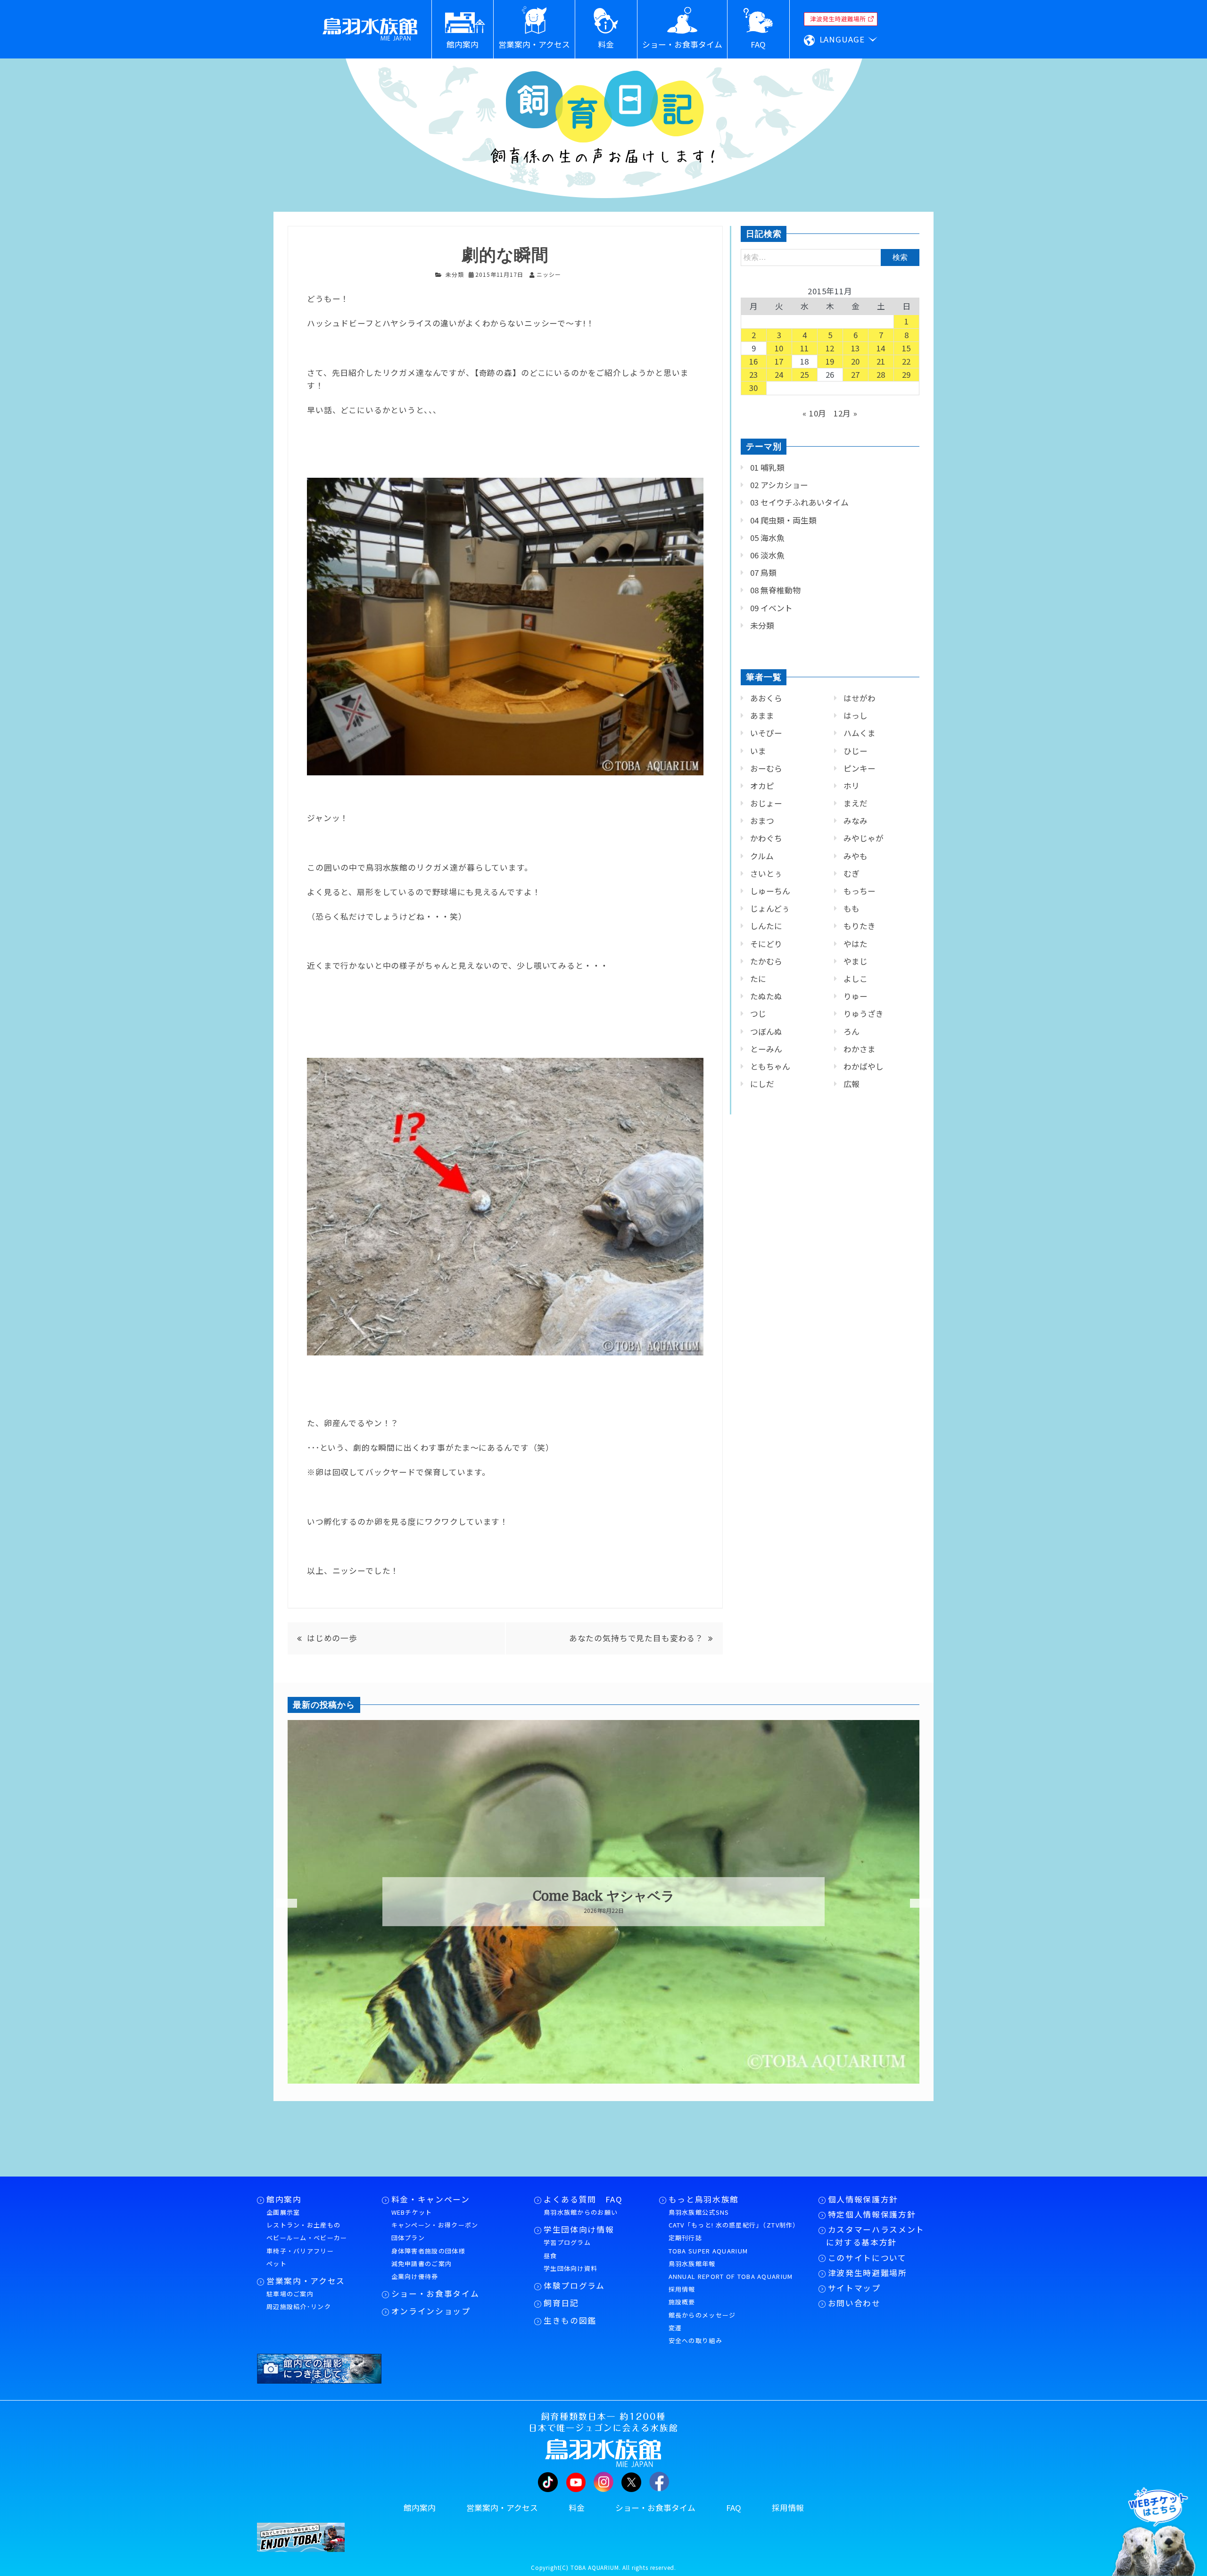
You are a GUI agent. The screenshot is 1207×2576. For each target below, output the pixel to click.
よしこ (856, 979)
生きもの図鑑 (570, 2320)
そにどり (766, 944)
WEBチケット (412, 2212)
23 (754, 374)
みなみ (856, 821)
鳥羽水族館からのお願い (581, 2212)
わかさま (860, 1049)
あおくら (766, 698)
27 (856, 374)
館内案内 (284, 2199)
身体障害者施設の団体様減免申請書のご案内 (428, 2257)
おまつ (762, 821)
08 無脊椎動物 (775, 590)
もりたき (860, 926)
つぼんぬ (766, 1031)
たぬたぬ (766, 996)
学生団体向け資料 (570, 2268)
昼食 (550, 2256)
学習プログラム (567, 2242)
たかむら (766, 961)
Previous (281, 1903)
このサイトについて (867, 2258)
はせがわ (860, 698)
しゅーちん (770, 891)
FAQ (734, 2508)
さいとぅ (766, 873)
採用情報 (682, 2289)
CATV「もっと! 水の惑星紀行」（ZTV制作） (734, 2225)
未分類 (455, 274)
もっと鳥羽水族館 (704, 2199)
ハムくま (860, 733)
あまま (762, 715)
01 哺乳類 (767, 467)
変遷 (675, 2328)
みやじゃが (864, 838)
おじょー (766, 803)
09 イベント (771, 608)
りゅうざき (864, 1014)
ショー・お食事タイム (435, 2293)
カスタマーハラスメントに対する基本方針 (875, 2236)
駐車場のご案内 (290, 2294)
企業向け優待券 (415, 2276)
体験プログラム (574, 2285)
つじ (758, 1014)
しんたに (766, 926)
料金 (577, 2508)
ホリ (852, 786)
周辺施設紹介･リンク (299, 2306)
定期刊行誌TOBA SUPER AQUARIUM (708, 2244)
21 (881, 361)
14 (881, 348)
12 (830, 348)
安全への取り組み (695, 2340)
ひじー (856, 751)
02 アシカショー (779, 485)
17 (779, 361)
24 (779, 374)
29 (907, 374)
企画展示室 (283, 2212)
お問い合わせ (854, 2303)
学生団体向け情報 (579, 2229)
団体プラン (408, 2238)
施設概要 (682, 2302)
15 (907, 348)
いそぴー (766, 733)
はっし (856, 715)
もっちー (860, 891)
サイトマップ (854, 2288)
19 (830, 361)
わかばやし (864, 1066)
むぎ (852, 873)
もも (852, 908)
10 (779, 348)
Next (915, 1903)
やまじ (856, 961)
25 (805, 374)
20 (856, 361)
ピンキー (860, 768)
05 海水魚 (767, 538)
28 (881, 374)
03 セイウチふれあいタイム (799, 502)
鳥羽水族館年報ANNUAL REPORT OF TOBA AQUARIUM (731, 2270)
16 (754, 361)
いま (758, 751)
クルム (762, 856)
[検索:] (830, 257)
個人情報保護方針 (863, 2199)
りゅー (856, 996)
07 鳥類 (763, 573)
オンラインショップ (431, 2311)
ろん (852, 1031)
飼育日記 (561, 2303)
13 (856, 348)
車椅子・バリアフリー (300, 2251)
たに (758, 979)
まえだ (856, 803)
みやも (856, 856)
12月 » (846, 413)
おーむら (766, 768)
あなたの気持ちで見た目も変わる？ (636, 1638)
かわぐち (766, 838)
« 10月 (814, 413)
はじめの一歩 (332, 1638)
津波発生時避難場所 (868, 2273)
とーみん (766, 1049)
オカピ (762, 786)
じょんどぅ (770, 908)
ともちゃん (770, 1066)
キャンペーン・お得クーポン (435, 2225)
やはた (856, 944)
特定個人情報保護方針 (872, 2214)
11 (805, 348)
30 (754, 388)
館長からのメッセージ (702, 2315)
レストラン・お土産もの (303, 2225)
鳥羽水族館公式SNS (699, 2212)
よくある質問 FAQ (583, 2199)
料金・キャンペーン (431, 2199)
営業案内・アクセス (306, 2281)
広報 (852, 1084)
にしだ (762, 1084)
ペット (277, 2264)
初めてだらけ (604, 1897)
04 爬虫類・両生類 (783, 520)
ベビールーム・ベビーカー (307, 2238)
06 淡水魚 (767, 555)
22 (907, 361)
